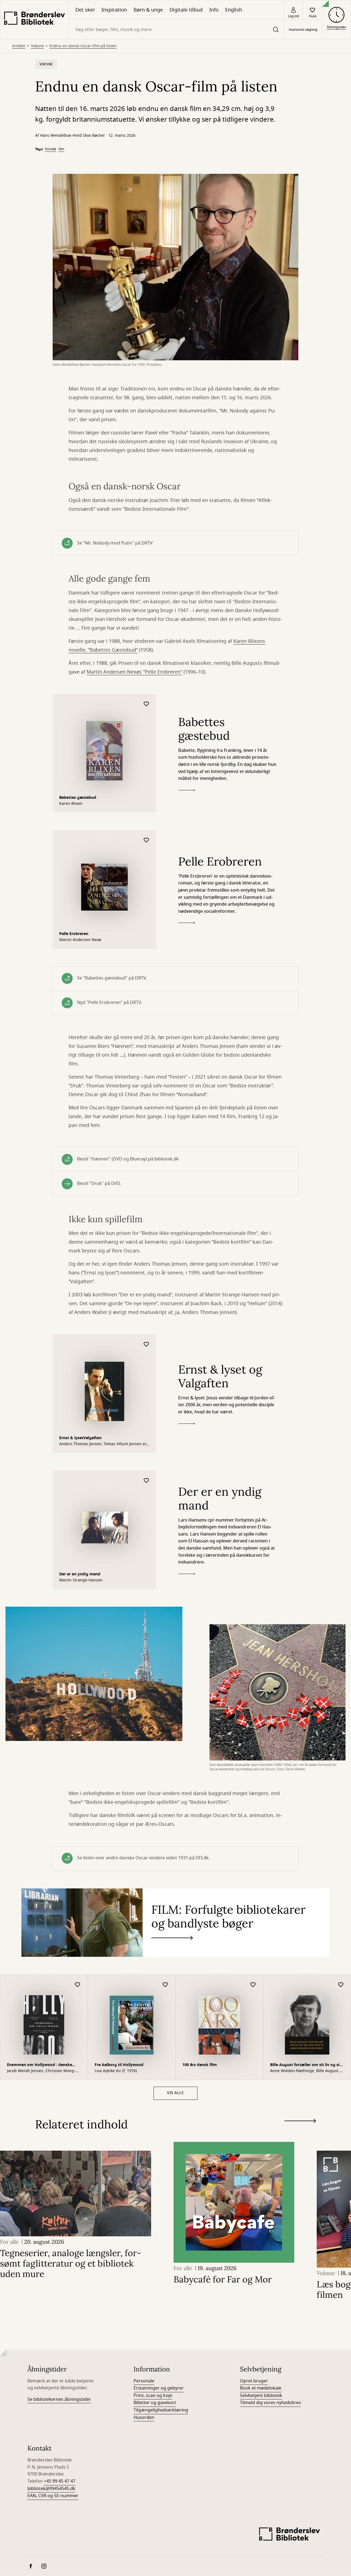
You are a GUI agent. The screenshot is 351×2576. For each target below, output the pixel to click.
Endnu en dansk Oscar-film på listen (83, 46)
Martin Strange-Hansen (81, 1580)
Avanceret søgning (303, 30)
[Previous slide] (300, 2131)
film (61, 149)
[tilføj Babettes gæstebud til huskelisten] (146, 704)
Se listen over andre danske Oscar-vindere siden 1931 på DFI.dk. (143, 1858)
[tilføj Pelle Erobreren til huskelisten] (146, 840)
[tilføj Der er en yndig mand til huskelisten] (146, 1481)
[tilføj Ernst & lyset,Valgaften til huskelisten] (146, 1345)
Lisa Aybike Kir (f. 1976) (116, 2071)
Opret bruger (254, 2381)
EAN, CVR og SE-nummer (53, 2496)
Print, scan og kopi (153, 2396)
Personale (144, 2381)
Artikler (19, 46)
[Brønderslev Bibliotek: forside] (34, 20)
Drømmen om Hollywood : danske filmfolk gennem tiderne (39, 2065)
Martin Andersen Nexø (80, 940)
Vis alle (175, 2093)
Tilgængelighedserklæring (161, 2410)
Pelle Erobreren (74, 934)
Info (214, 10)
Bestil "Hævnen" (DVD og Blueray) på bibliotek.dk (128, 1159)
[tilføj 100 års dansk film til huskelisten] (253, 1985)
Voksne (37, 46)
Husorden (144, 2418)
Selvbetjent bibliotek (261, 2396)
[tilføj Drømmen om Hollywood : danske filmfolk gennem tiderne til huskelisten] (78, 1985)
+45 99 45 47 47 (60, 2481)
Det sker (85, 10)
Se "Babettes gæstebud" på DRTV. (112, 978)
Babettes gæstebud (78, 798)
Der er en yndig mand (80, 1574)
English (234, 10)
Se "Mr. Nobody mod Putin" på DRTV (115, 543)
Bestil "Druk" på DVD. (99, 1184)
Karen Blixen (71, 804)
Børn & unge (148, 10)
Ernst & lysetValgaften (80, 1438)
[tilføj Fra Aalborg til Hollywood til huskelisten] (165, 1985)
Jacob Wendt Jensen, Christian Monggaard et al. (41, 2071)
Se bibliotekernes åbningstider (59, 2399)
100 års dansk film (200, 2065)
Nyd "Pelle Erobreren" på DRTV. (110, 1003)
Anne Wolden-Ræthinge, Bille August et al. (307, 2071)
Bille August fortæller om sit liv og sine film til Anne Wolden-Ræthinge (307, 2065)
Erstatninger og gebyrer (159, 2388)
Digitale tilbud (186, 10)
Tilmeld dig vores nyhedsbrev (270, 2403)
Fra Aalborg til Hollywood (119, 2065)
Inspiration (114, 10)
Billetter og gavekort (155, 2403)
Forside (51, 149)
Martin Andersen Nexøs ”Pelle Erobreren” (134, 672)
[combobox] (176, 30)
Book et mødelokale (261, 2388)
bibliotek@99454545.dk (51, 2489)
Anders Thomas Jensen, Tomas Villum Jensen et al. (103, 1444)
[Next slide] (300, 2122)
